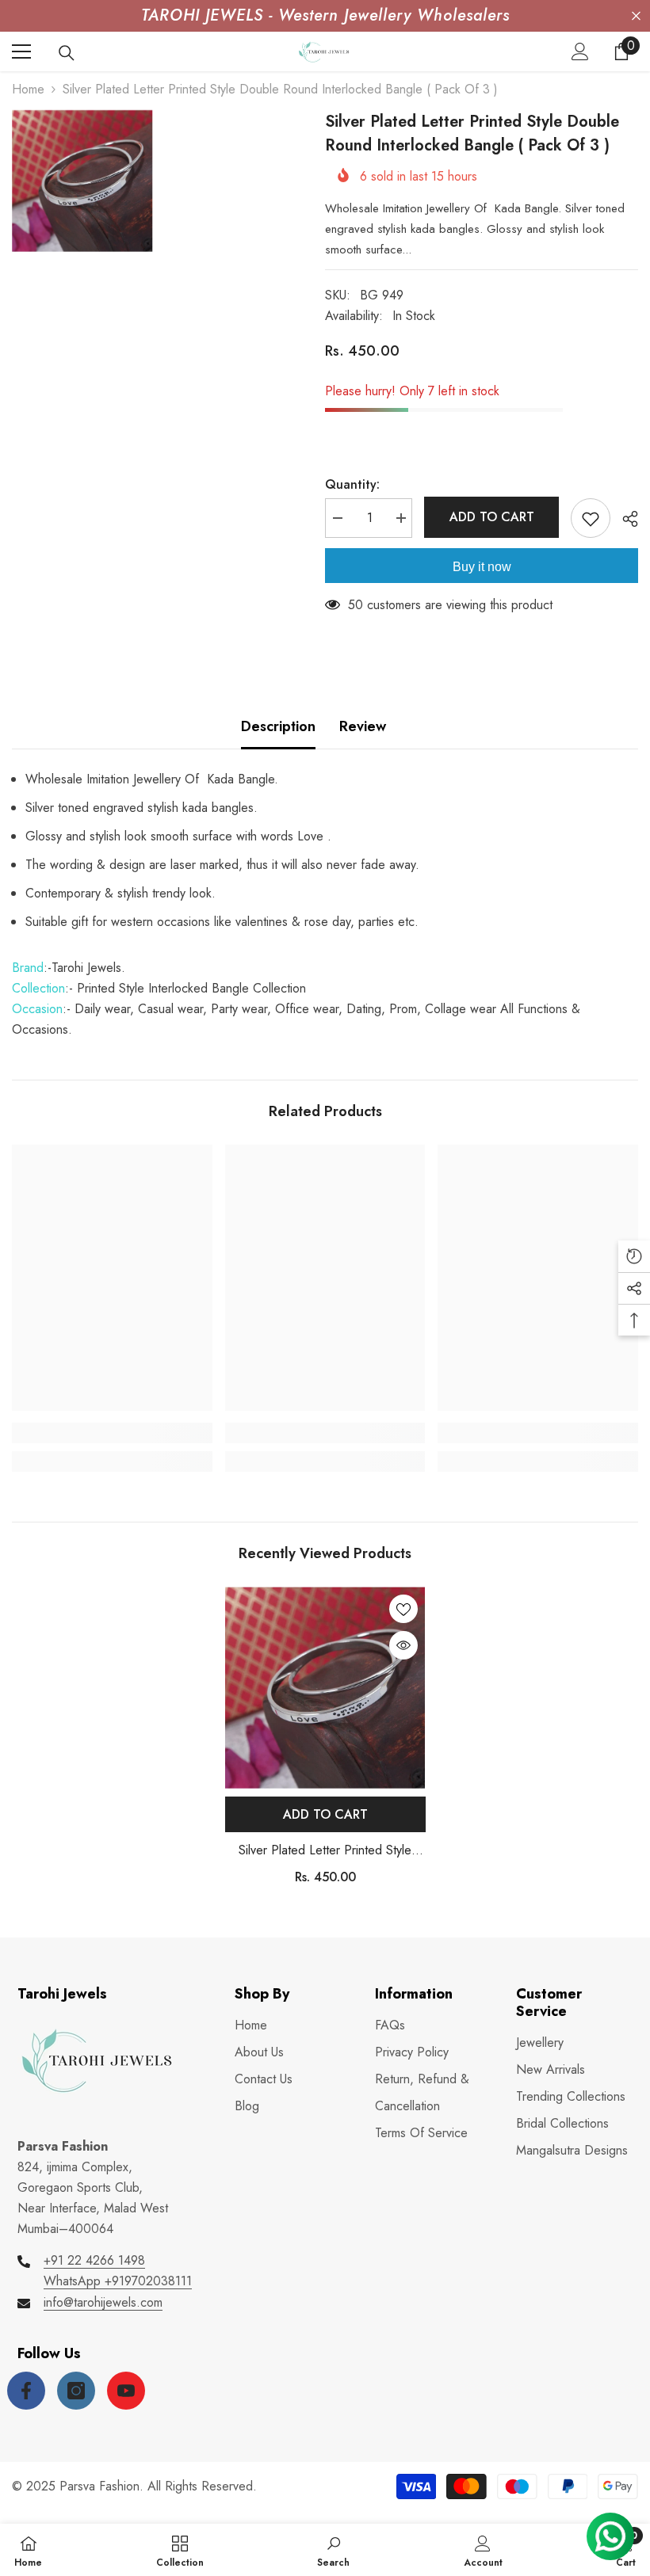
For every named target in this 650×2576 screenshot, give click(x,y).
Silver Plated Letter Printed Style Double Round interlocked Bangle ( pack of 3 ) (325, 1851)
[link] (112, 1433)
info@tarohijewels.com (103, 2302)
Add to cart (492, 517)
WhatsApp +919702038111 (118, 2281)
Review (363, 726)
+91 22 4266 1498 (94, 2260)
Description (278, 726)
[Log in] (580, 51)
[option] (325, 1742)
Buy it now (482, 567)
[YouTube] (126, 2391)
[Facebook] (26, 2391)
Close (636, 16)
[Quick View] (403, 1645)
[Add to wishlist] (591, 518)
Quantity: (352, 484)
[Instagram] (76, 2391)
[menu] (21, 51)
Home (28, 89)
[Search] (67, 53)
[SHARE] (624, 519)
